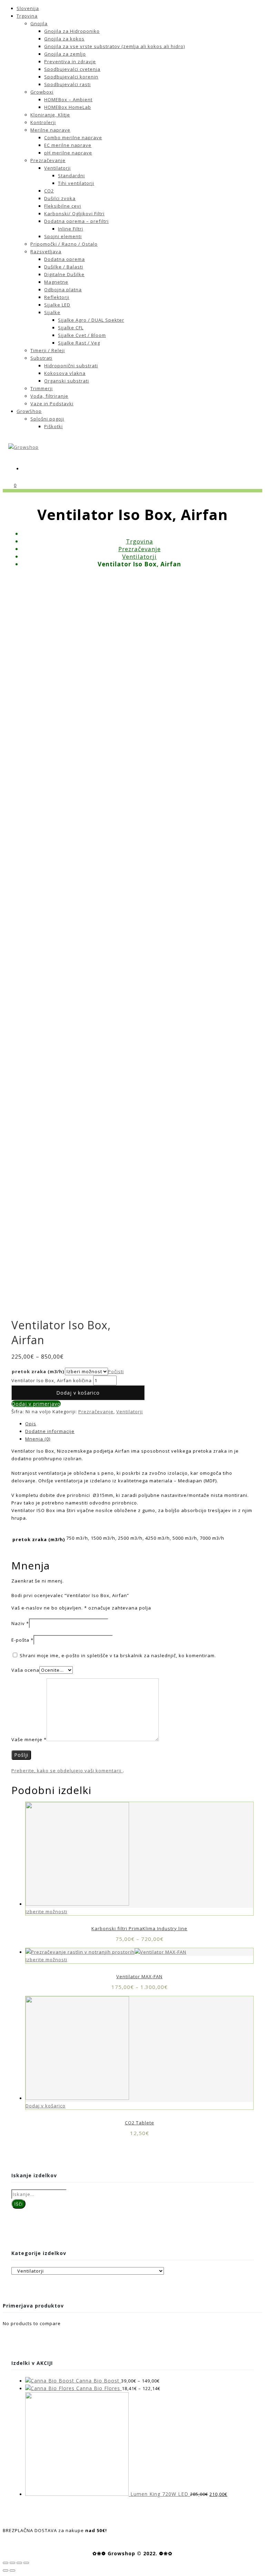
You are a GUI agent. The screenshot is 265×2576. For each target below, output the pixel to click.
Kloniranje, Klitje (50, 115)
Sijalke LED (57, 305)
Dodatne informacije (50, 1431)
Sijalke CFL (71, 328)
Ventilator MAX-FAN (139, 1976)
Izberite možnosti (46, 1912)
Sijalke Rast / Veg (79, 343)
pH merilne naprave (68, 153)
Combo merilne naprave (73, 138)
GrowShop (29, 411)
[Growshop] (23, 447)
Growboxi (42, 92)
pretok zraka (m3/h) (38, 1371)
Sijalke (52, 312)
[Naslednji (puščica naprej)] (12, 2570)
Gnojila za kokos (64, 39)
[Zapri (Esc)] (6, 2563)
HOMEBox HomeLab (68, 107)
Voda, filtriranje (49, 396)
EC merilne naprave (68, 145)
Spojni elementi (63, 236)
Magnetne (56, 282)
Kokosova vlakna (65, 373)
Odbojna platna (63, 290)
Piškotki (53, 426)
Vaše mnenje (29, 1739)
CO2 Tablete (140, 2123)
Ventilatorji (57, 168)
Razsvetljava (46, 252)
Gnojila (39, 23)
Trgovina (27, 16)
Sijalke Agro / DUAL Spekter (91, 320)
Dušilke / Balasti (64, 267)
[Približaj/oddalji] (26, 2563)
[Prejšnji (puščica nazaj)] (6, 2570)
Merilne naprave (50, 130)
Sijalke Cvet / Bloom (82, 335)
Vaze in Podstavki (52, 404)
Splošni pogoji (47, 419)
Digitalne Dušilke (64, 274)
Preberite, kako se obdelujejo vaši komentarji (67, 1771)
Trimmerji (42, 388)
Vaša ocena (25, 1670)
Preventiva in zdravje (70, 62)
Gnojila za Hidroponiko (72, 31)
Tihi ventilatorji (76, 183)
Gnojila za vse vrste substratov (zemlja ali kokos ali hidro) (115, 46)
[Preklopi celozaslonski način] (19, 2563)
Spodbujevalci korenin (71, 77)
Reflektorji (57, 297)
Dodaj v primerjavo (36, 1404)
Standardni (71, 176)
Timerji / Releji (48, 350)
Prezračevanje (48, 160)
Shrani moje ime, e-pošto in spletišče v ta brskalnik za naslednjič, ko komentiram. (118, 1655)
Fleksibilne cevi (63, 206)
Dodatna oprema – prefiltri (76, 221)
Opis (31, 1424)
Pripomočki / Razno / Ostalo (64, 244)
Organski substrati (67, 381)
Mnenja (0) (38, 1439)
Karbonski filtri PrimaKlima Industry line (139, 1928)
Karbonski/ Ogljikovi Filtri (74, 214)
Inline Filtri (71, 229)
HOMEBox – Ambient (68, 100)
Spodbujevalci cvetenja (72, 69)
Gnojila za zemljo (65, 54)
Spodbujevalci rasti (67, 84)
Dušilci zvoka (60, 198)
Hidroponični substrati (71, 366)
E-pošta (22, 1640)
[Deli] (12, 2563)
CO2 (49, 191)
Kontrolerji (43, 122)
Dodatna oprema (65, 259)
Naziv (20, 1623)
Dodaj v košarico (78, 1393)
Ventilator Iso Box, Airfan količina (52, 1380)
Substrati (41, 358)
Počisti (116, 1371)
